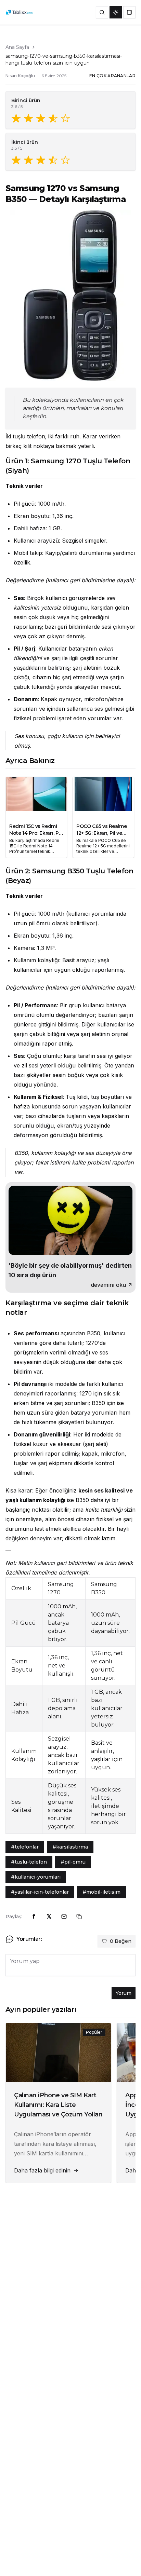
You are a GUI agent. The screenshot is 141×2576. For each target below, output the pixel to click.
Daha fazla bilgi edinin (42, 2170)
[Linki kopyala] (79, 1917)
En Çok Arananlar (112, 76)
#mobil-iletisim (101, 1892)
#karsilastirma (70, 1847)
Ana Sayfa (17, 47)
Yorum (124, 1993)
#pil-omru (73, 1862)
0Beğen (121, 1941)
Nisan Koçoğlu (20, 76)
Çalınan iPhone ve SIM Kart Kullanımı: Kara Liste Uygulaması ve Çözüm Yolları (58, 2105)
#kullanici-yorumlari (36, 1877)
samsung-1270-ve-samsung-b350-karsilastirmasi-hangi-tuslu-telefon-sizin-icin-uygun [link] (64, 59)
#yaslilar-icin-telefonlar (40, 1892)
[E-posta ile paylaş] (64, 1917)
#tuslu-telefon (29, 1862)
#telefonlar (25, 1847)
